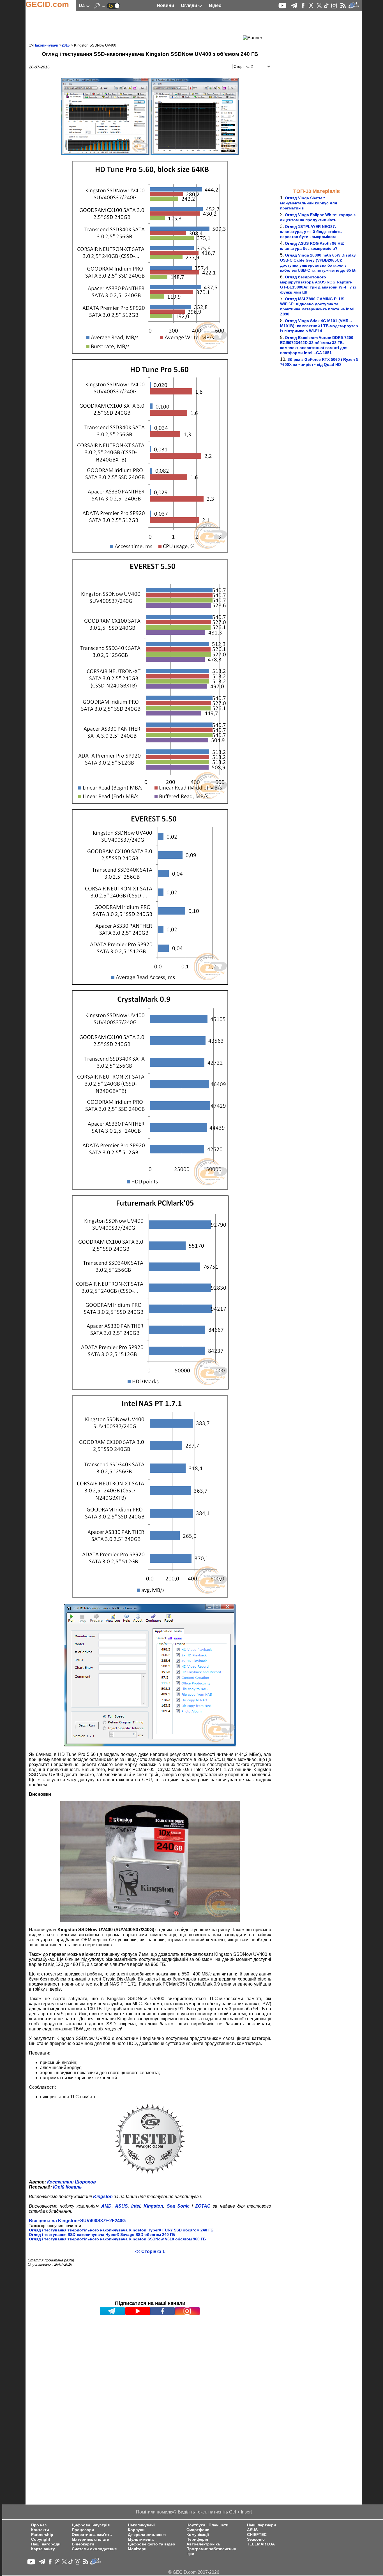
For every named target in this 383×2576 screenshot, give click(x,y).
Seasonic (256, 2539)
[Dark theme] (113, 5)
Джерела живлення (147, 2535)
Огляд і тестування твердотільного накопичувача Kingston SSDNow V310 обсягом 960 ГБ (117, 2239)
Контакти (40, 2530)
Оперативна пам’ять (92, 2535)
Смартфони (198, 2530)
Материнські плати (91, 2539)
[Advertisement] (140, 27)
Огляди (190, 5)
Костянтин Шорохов (71, 2182)
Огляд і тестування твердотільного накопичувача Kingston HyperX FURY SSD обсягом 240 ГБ (121, 2230)
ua (82, 5)
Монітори (137, 2549)
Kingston (103, 2197)
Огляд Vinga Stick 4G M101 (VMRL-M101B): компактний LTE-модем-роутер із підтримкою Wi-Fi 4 (319, 326)
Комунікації (198, 2535)
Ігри (190, 2554)
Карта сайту (43, 2549)
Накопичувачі (46, 45)
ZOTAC (203, 2206)
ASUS (252, 2530)
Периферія (197, 2539)
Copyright (41, 2539)
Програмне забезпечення (211, 2549)
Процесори (83, 2530)
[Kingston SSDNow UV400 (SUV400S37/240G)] (105, 154)
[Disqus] (150, 2387)
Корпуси (136, 2530)
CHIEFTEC (257, 2535)
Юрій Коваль (67, 2187)
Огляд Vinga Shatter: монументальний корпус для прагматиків (309, 203)
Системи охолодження (94, 2549)
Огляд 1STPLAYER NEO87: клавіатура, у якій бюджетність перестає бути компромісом (311, 232)
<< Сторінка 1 (150, 2251)
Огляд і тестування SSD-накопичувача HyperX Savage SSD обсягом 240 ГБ (102, 2235)
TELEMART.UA (261, 2544)
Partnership (42, 2535)
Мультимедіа (141, 2539)
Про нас (39, 2525)
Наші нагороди (46, 2544)
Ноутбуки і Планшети (207, 2525)
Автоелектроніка (203, 2544)
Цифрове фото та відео (152, 2544)
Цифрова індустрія (91, 2525)
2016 (66, 45)
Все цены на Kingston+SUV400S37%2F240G (77, 2221)
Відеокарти (83, 2544)
